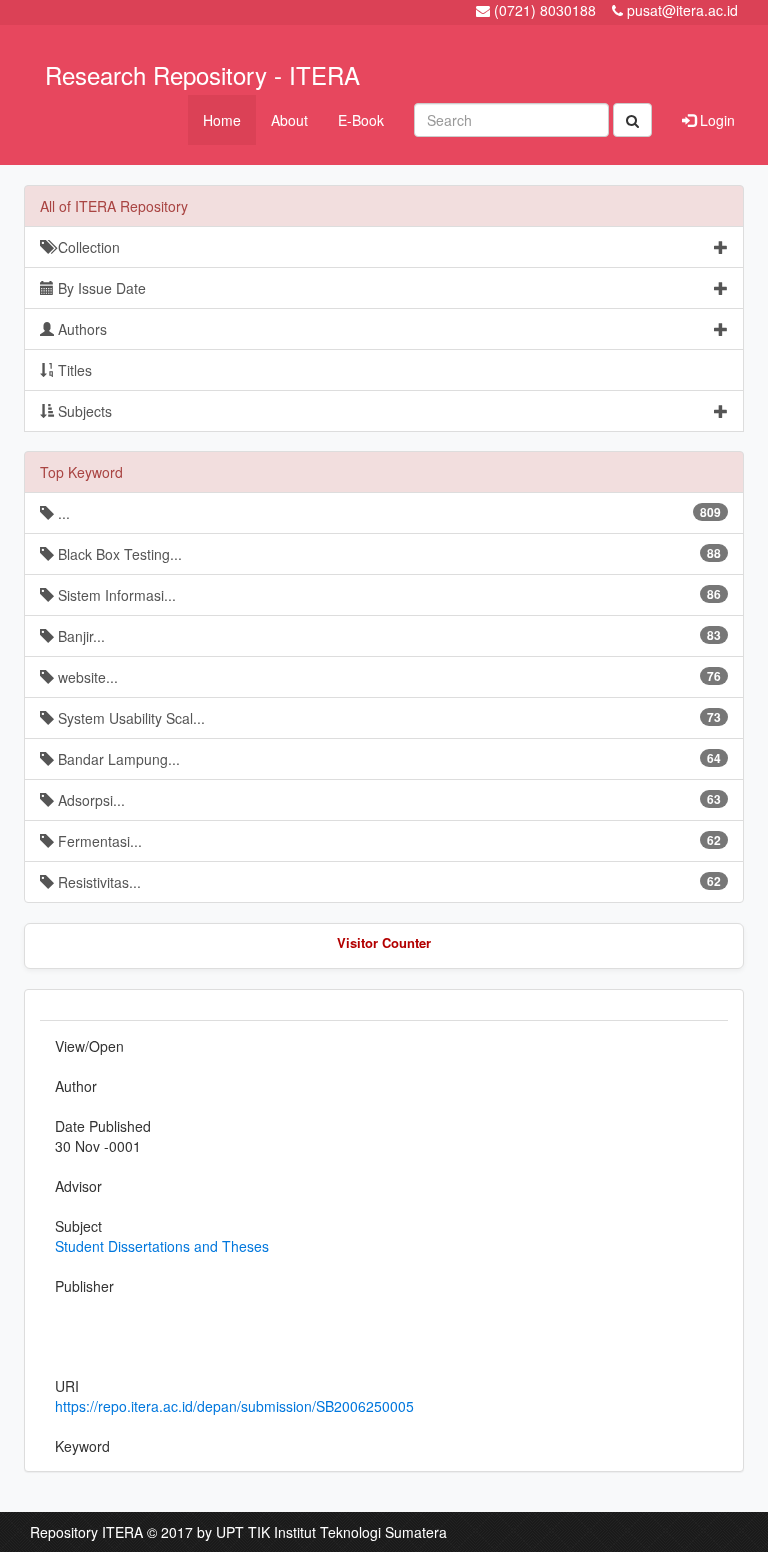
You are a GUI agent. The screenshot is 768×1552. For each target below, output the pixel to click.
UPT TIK (243, 1532)
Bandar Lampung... (387, 759)
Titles (73, 370)
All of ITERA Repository (114, 206)
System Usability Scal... (387, 718)
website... (387, 677)
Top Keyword (81, 472)
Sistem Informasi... (387, 595)
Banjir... (387, 636)
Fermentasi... (387, 841)
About (289, 120)
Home (222, 120)
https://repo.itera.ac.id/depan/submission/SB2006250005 (234, 1406)
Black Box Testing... (387, 554)
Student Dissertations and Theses (162, 1246)
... (387, 513)
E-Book (361, 120)
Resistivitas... (387, 882)
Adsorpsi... (387, 800)
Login (715, 120)
